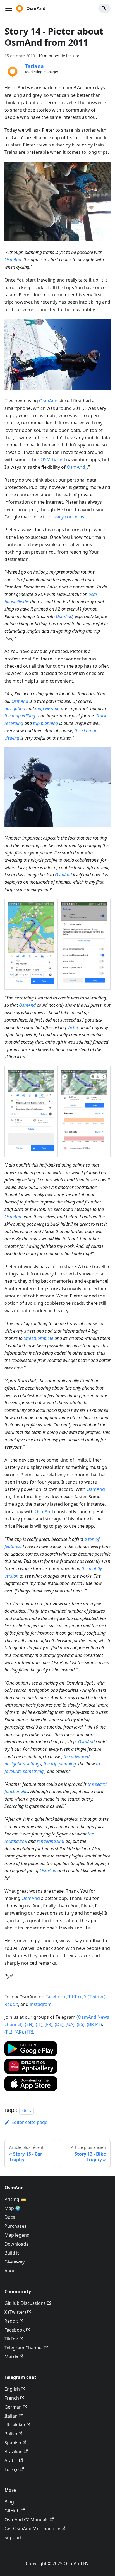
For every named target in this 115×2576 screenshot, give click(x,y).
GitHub (12, 2511)
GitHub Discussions (25, 2303)
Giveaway (15, 2262)
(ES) (81, 2024)
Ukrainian (15, 2425)
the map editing (20, 716)
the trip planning (60, 1764)
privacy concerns (66, 517)
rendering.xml (51, 1841)
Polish (11, 2434)
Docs (10, 2217)
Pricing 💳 (15, 2199)
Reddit (11, 2004)
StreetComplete (39, 1338)
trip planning (45, 723)
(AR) (19, 2032)
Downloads (16, 2244)
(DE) (59, 2024)
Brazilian (14, 2452)
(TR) (29, 2032)
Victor (73, 1027)
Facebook (56, 1997)
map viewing (47, 708)
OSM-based (53, 460)
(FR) (49, 2024)
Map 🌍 (13, 2208)
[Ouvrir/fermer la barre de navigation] (9, 8)
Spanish (13, 2443)
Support (13, 2537)
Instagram (41, 2004)
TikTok (75, 1997)
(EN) (29, 2024)
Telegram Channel (24, 2348)
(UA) (70, 2024)
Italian (11, 2416)
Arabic (11, 2460)
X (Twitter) (95, 1997)
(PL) (8, 2032)
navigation (15, 708)
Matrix (11, 2357)
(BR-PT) (94, 2024)
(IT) (39, 2024)
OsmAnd (13, 259)
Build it (12, 2253)
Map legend (17, 2235)
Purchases (15, 2226)
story (27, 2110)
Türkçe (12, 2469)
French (12, 2398)
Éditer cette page (29, 2122)
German (13, 2407)
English (12, 2389)
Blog (9, 2502)
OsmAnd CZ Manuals (27, 2520)
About (11, 2271)
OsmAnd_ (77, 467)
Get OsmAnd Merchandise (32, 2529)
